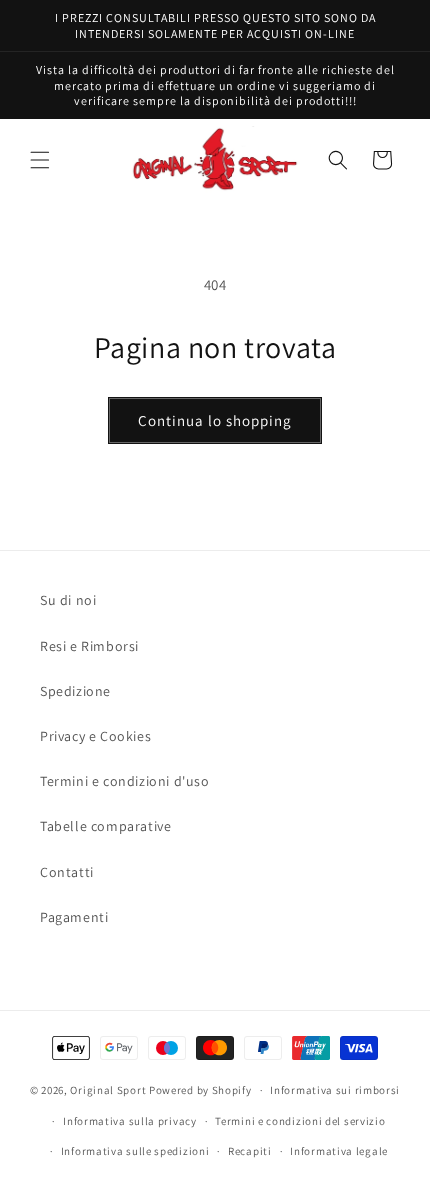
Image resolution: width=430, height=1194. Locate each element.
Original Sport (108, 1090)
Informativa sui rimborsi (335, 1090)
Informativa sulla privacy (130, 1121)
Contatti (67, 872)
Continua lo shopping (215, 420)
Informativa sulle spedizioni (135, 1151)
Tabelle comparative (105, 826)
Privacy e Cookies (95, 736)
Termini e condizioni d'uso (125, 781)
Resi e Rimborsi (89, 646)
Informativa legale (339, 1151)
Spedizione (75, 691)
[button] (40, 160)
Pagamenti (74, 917)
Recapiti (250, 1151)
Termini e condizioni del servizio (300, 1121)
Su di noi (68, 600)
